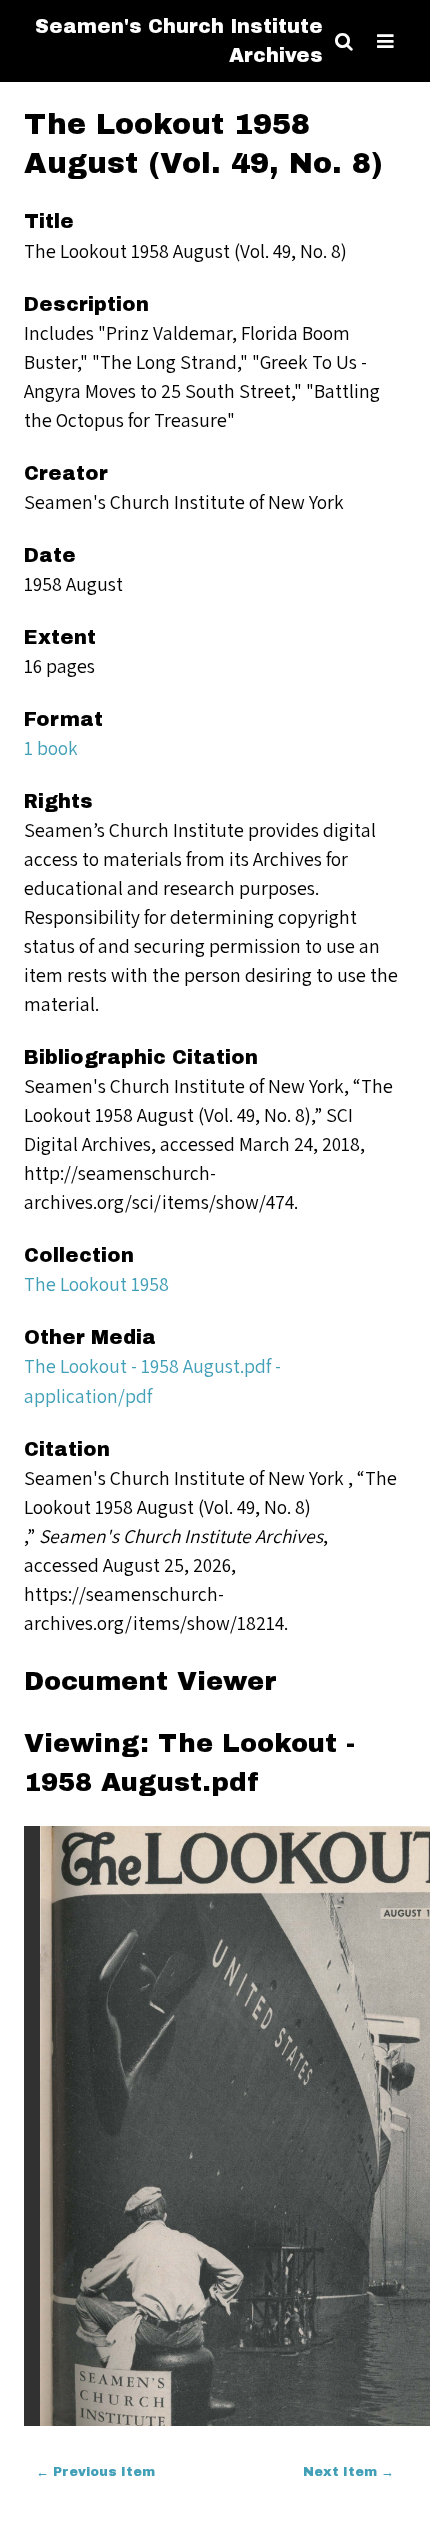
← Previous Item (95, 2472)
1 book (51, 748)
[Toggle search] (344, 41)
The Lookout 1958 (96, 1284)
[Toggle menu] (385, 41)
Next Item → (348, 2472)
